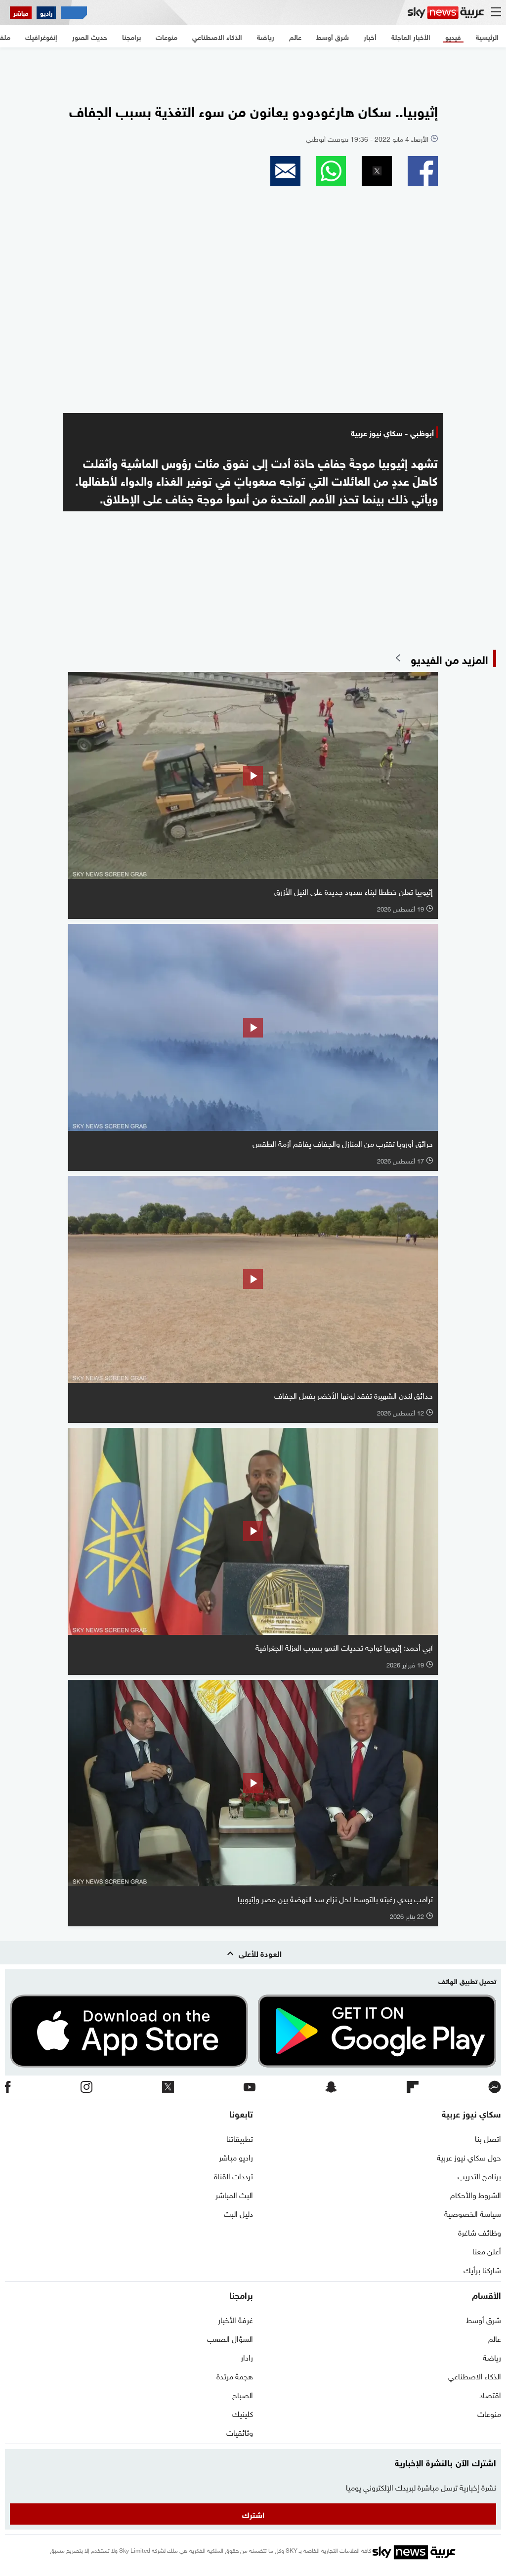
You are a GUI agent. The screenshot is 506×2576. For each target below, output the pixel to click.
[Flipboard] (413, 2088)
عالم (495, 2338)
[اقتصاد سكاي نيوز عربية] (74, 13)
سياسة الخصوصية (473, 2213)
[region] (253, 70)
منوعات (489, 2413)
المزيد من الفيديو (449, 658)
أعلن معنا (487, 2250)
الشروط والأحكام (476, 2194)
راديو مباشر (236, 2157)
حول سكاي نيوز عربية (469, 2157)
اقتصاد (490, 2394)
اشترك (253, 2514)
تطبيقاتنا (240, 2138)
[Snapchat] (331, 2088)
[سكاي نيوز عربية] (446, 13)
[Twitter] (168, 2088)
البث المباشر (234, 2194)
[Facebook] (8, 2088)
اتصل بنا (488, 2138)
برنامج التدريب (479, 2175)
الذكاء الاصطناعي (475, 2375)
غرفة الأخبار (235, 2319)
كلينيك (243, 2413)
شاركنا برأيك (482, 2269)
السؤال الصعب (230, 2338)
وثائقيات (240, 2432)
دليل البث (238, 2213)
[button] (423, 171)
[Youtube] (250, 2088)
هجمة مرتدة (235, 2375)
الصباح (243, 2394)
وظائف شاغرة (480, 2232)
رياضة (492, 2357)
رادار (247, 2357)
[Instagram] (86, 2088)
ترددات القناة (233, 2175)
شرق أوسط (484, 2319)
